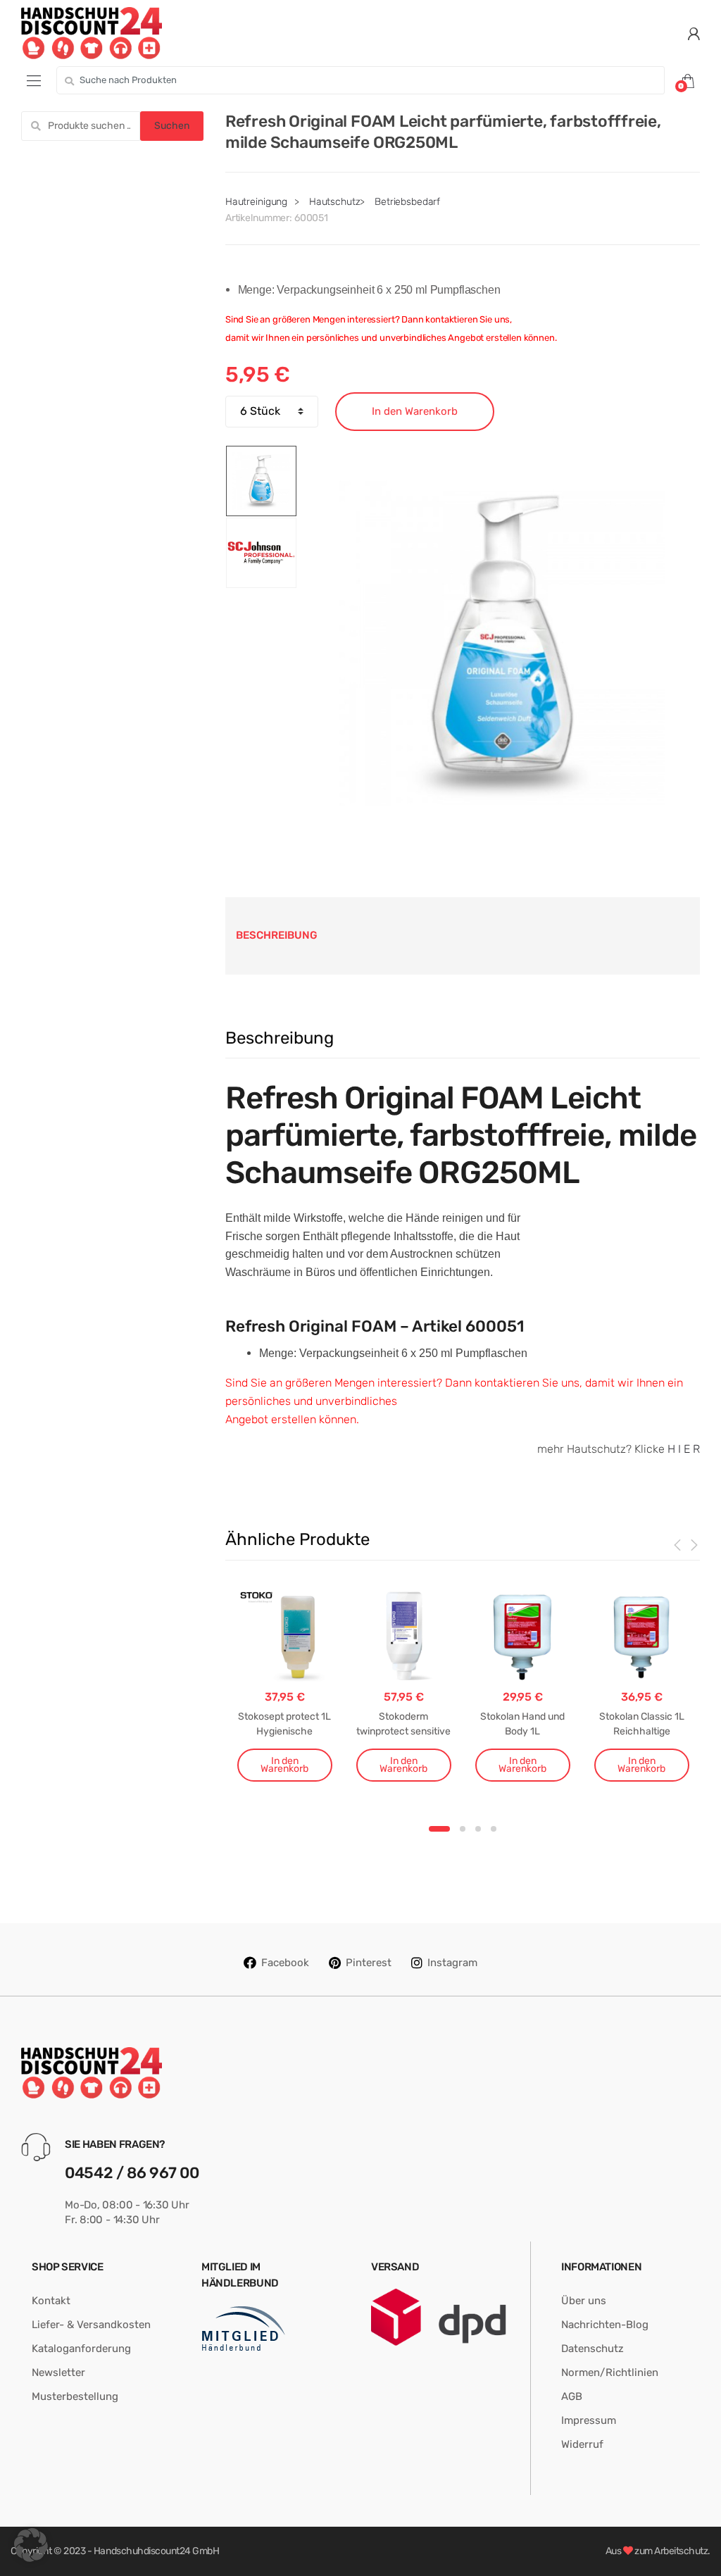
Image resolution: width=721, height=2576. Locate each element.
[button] (31, 2545)
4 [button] (494, 1829)
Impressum (589, 2420)
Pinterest (369, 1963)
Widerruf (582, 2444)
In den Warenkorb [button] (284, 1765)
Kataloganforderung (81, 2349)
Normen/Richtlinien (610, 2372)
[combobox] (360, 80)
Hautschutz (335, 202)
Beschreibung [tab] (277, 935)
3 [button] (478, 1829)
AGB (572, 2396)
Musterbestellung (75, 2396)
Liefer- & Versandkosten (91, 2325)
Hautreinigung (256, 202)
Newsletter (58, 2372)
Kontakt (51, 2301)
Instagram (452, 1963)
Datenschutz (593, 2349)
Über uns (584, 2301)
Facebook (285, 1963)
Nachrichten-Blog (605, 2325)
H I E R (684, 1449)
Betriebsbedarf (407, 202)
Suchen (172, 126)
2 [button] (463, 1829)
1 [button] (439, 1829)
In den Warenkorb (415, 411)
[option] (502, 643)
